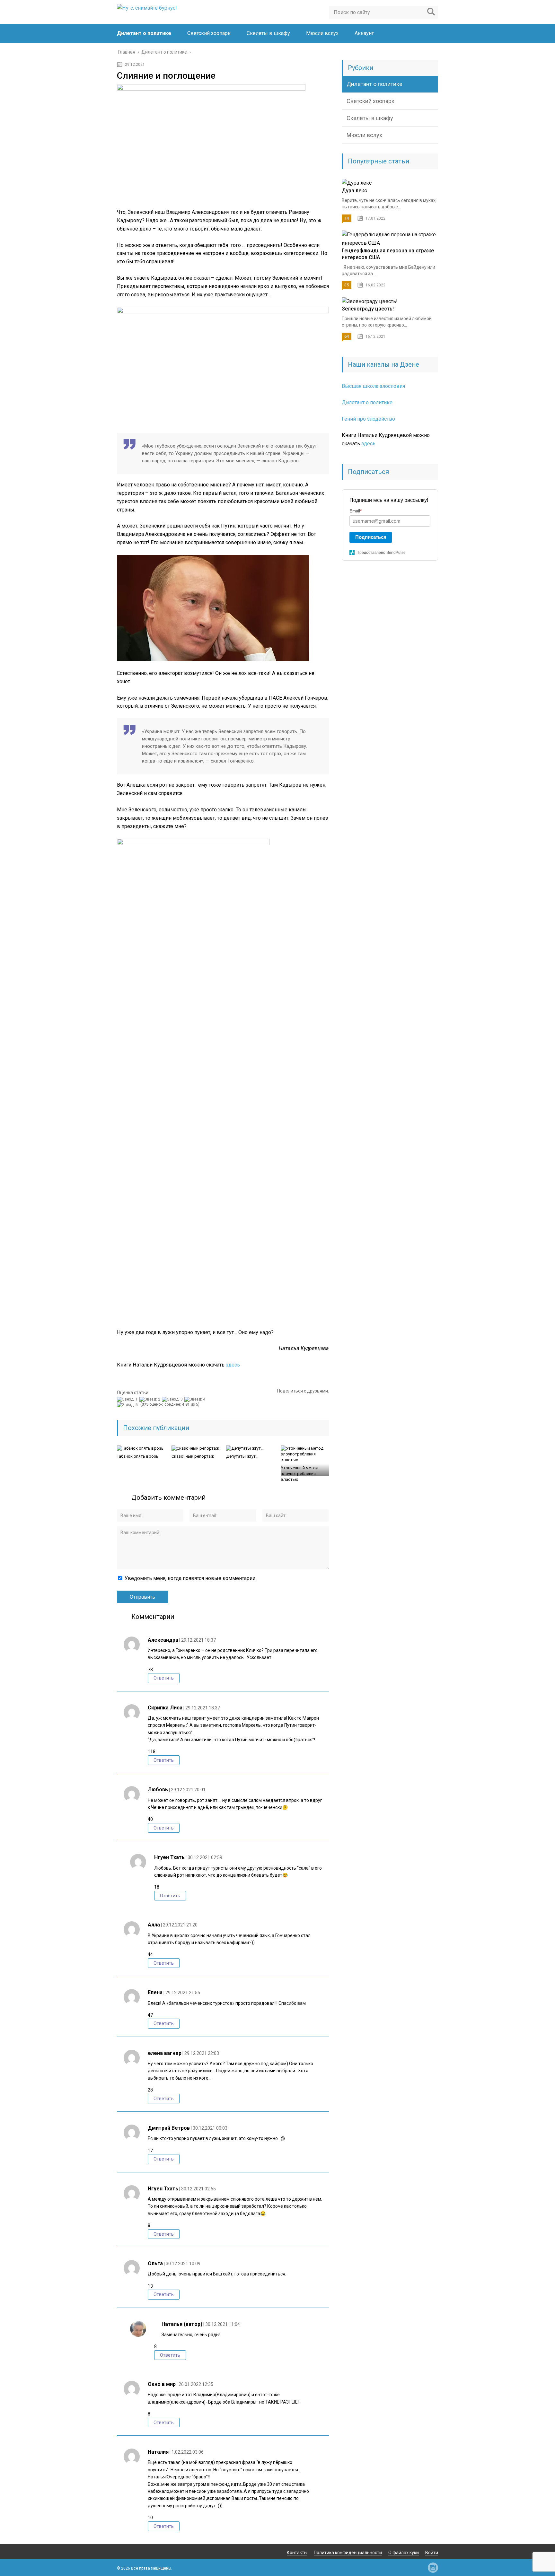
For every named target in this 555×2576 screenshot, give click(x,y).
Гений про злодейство (368, 419)
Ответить (164, 1678)
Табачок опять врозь (138, 1456)
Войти (432, 2553)
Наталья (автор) (182, 2324)
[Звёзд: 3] (173, 1399)
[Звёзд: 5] (128, 1405)
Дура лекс (354, 191)
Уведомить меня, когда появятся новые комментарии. (190, 1578)
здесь (233, 1365)
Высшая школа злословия (373, 386)
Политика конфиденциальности (348, 2553)
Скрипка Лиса (165, 1708)
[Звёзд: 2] (151, 1399)
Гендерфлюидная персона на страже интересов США (388, 254)
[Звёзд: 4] (196, 1399)
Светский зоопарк (209, 33)
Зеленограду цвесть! (368, 309)
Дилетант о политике (144, 33)
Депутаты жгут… (242, 1456)
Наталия (158, 2452)
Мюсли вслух (322, 33)
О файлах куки (404, 2553)
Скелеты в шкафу (268, 33)
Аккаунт (364, 33)
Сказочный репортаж (193, 1456)
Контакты (297, 2553)
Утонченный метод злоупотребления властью (300, 1474)
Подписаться (371, 537)
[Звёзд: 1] (128, 1399)
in (433, 2568)
